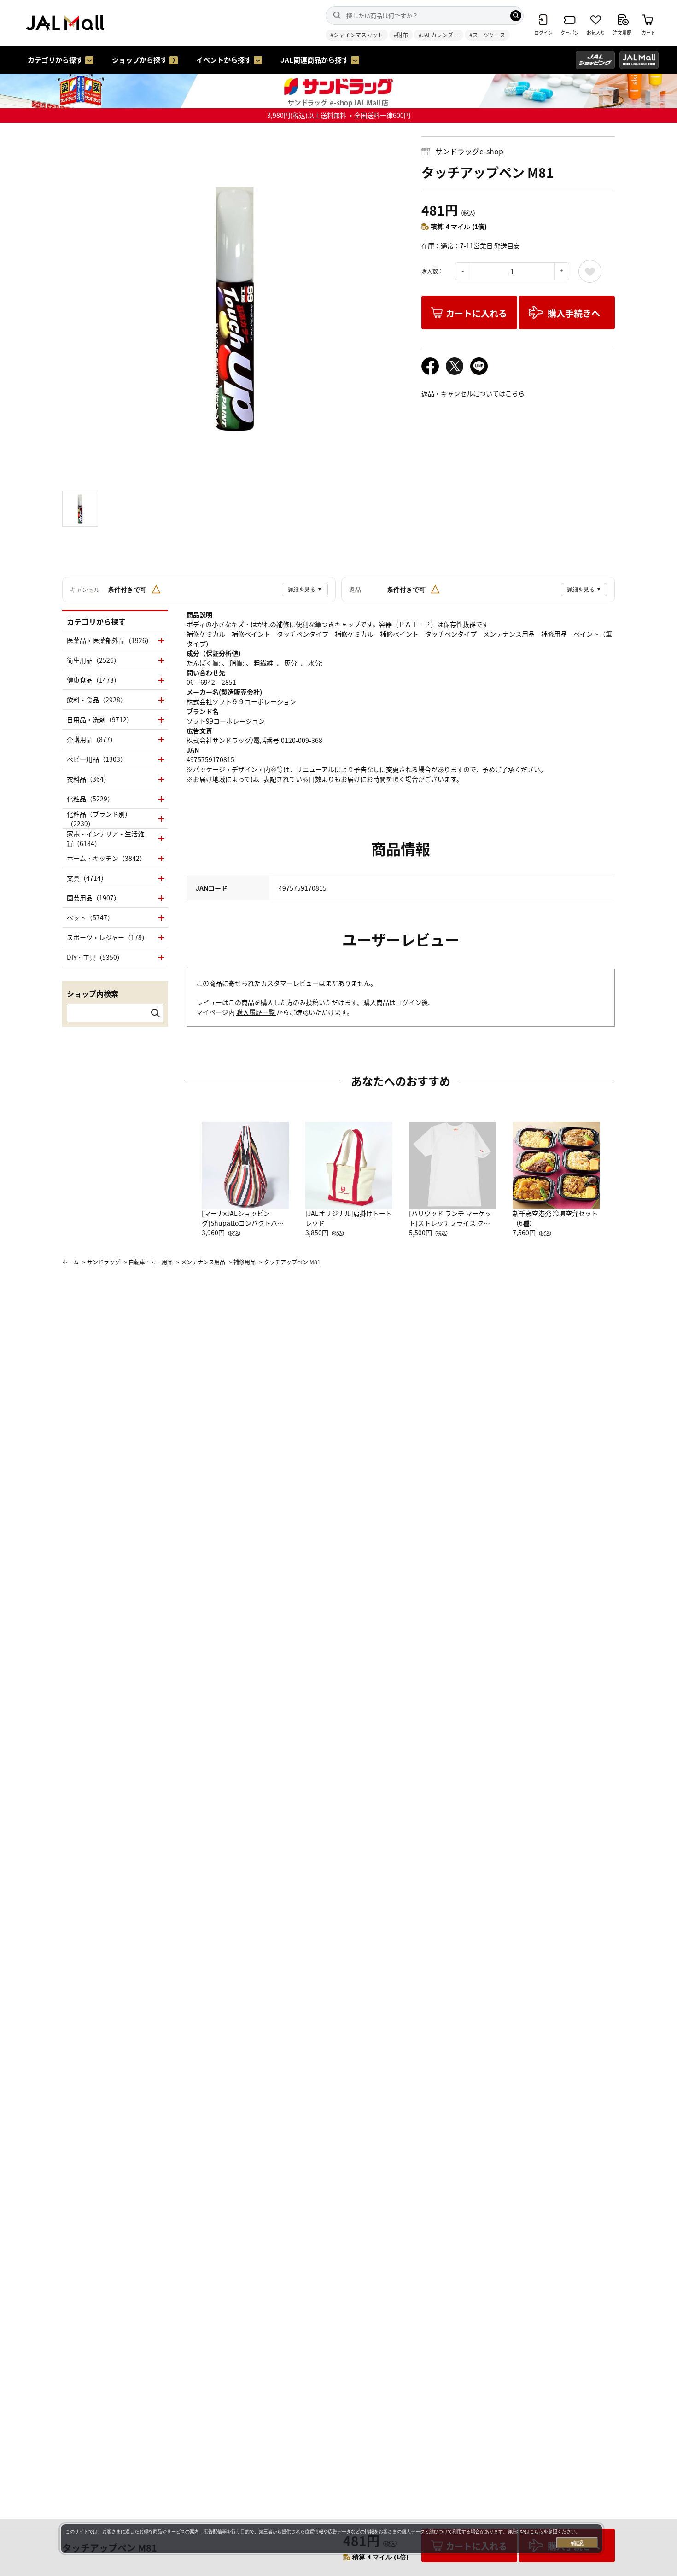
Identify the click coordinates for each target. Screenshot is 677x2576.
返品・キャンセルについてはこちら (473, 393)
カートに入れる (476, 313)
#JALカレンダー (439, 35)
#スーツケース (487, 35)
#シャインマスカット (357, 35)
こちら (537, 2532)
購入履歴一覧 (256, 1012)
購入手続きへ (574, 313)
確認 (577, 2543)
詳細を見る (305, 590)
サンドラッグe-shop (469, 151)
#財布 (401, 35)
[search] (516, 16)
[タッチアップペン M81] (235, 309)
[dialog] (332, 2539)
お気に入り (590, 271)
